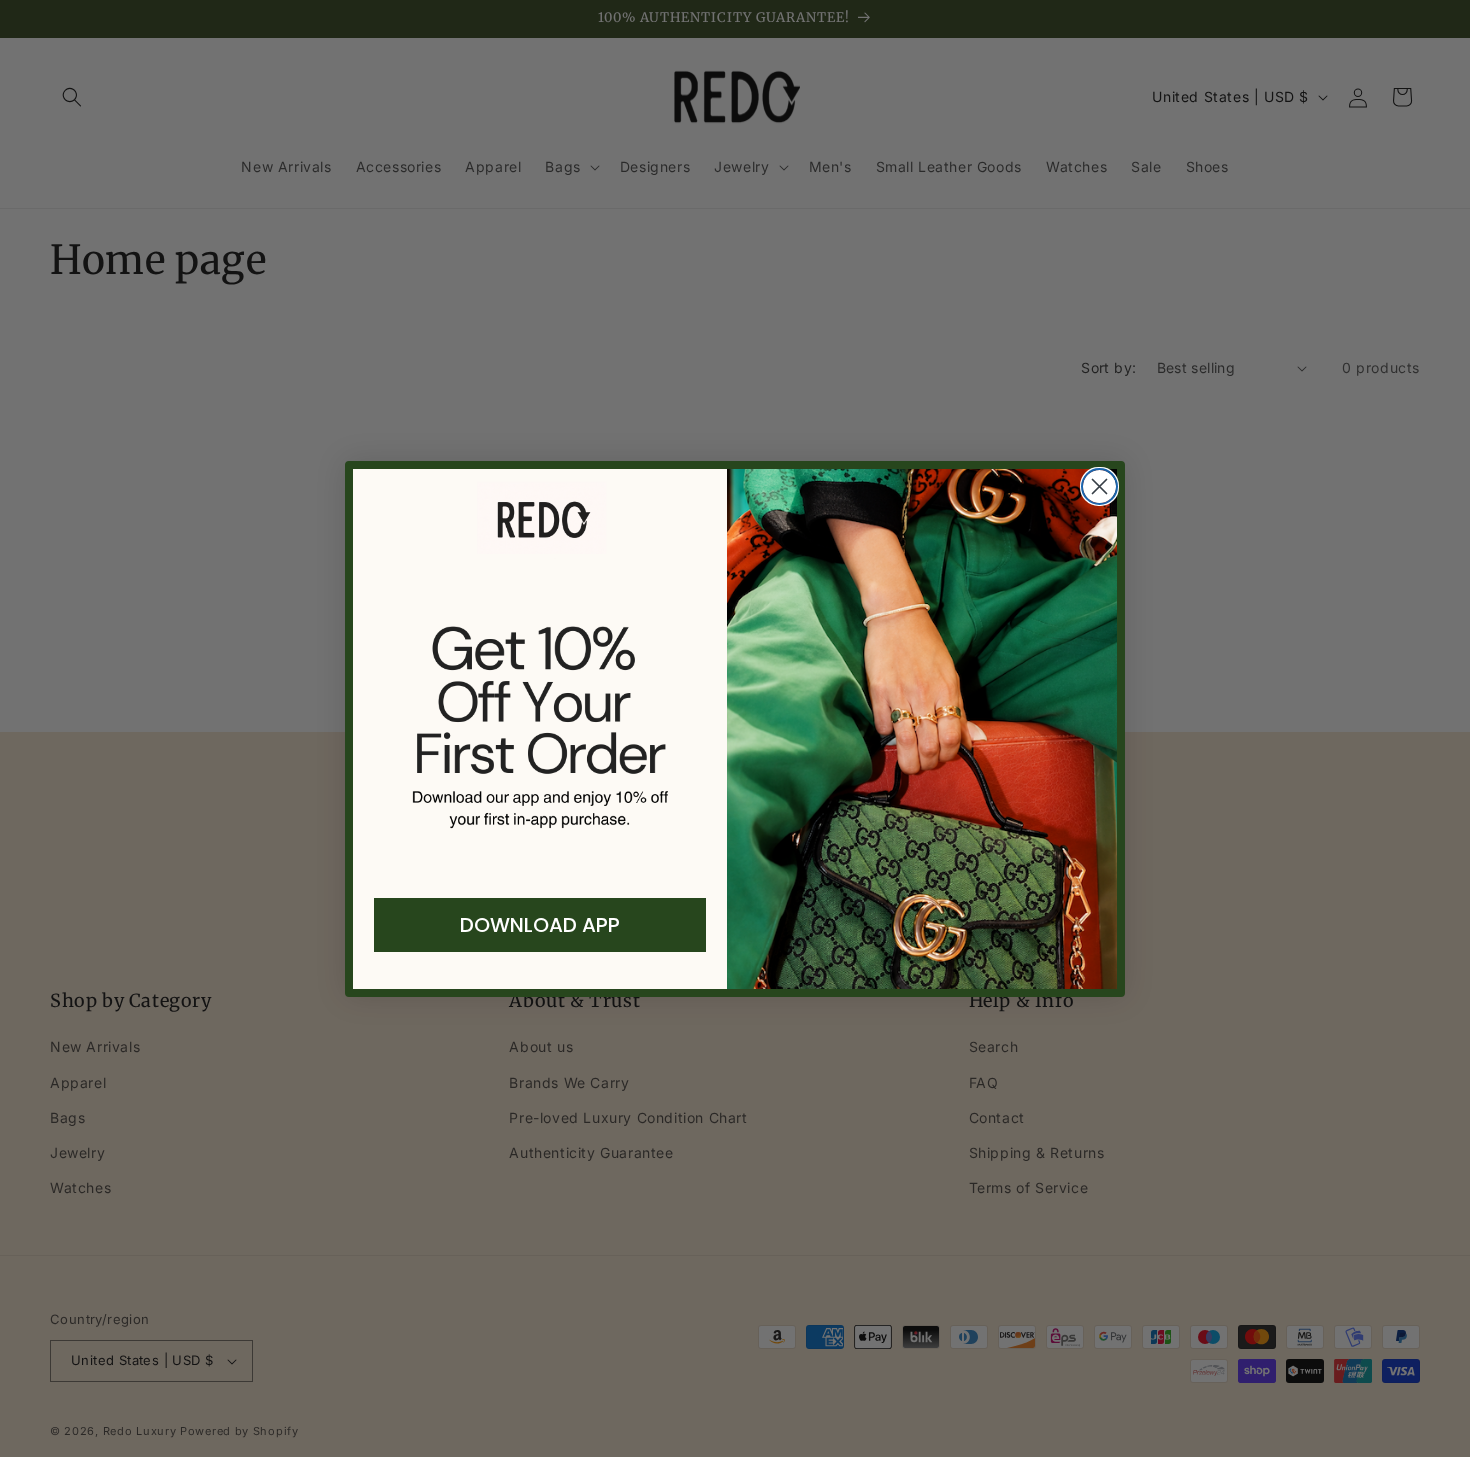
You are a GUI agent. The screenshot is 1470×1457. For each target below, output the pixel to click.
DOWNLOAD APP (540, 925)
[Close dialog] (1099, 486)
